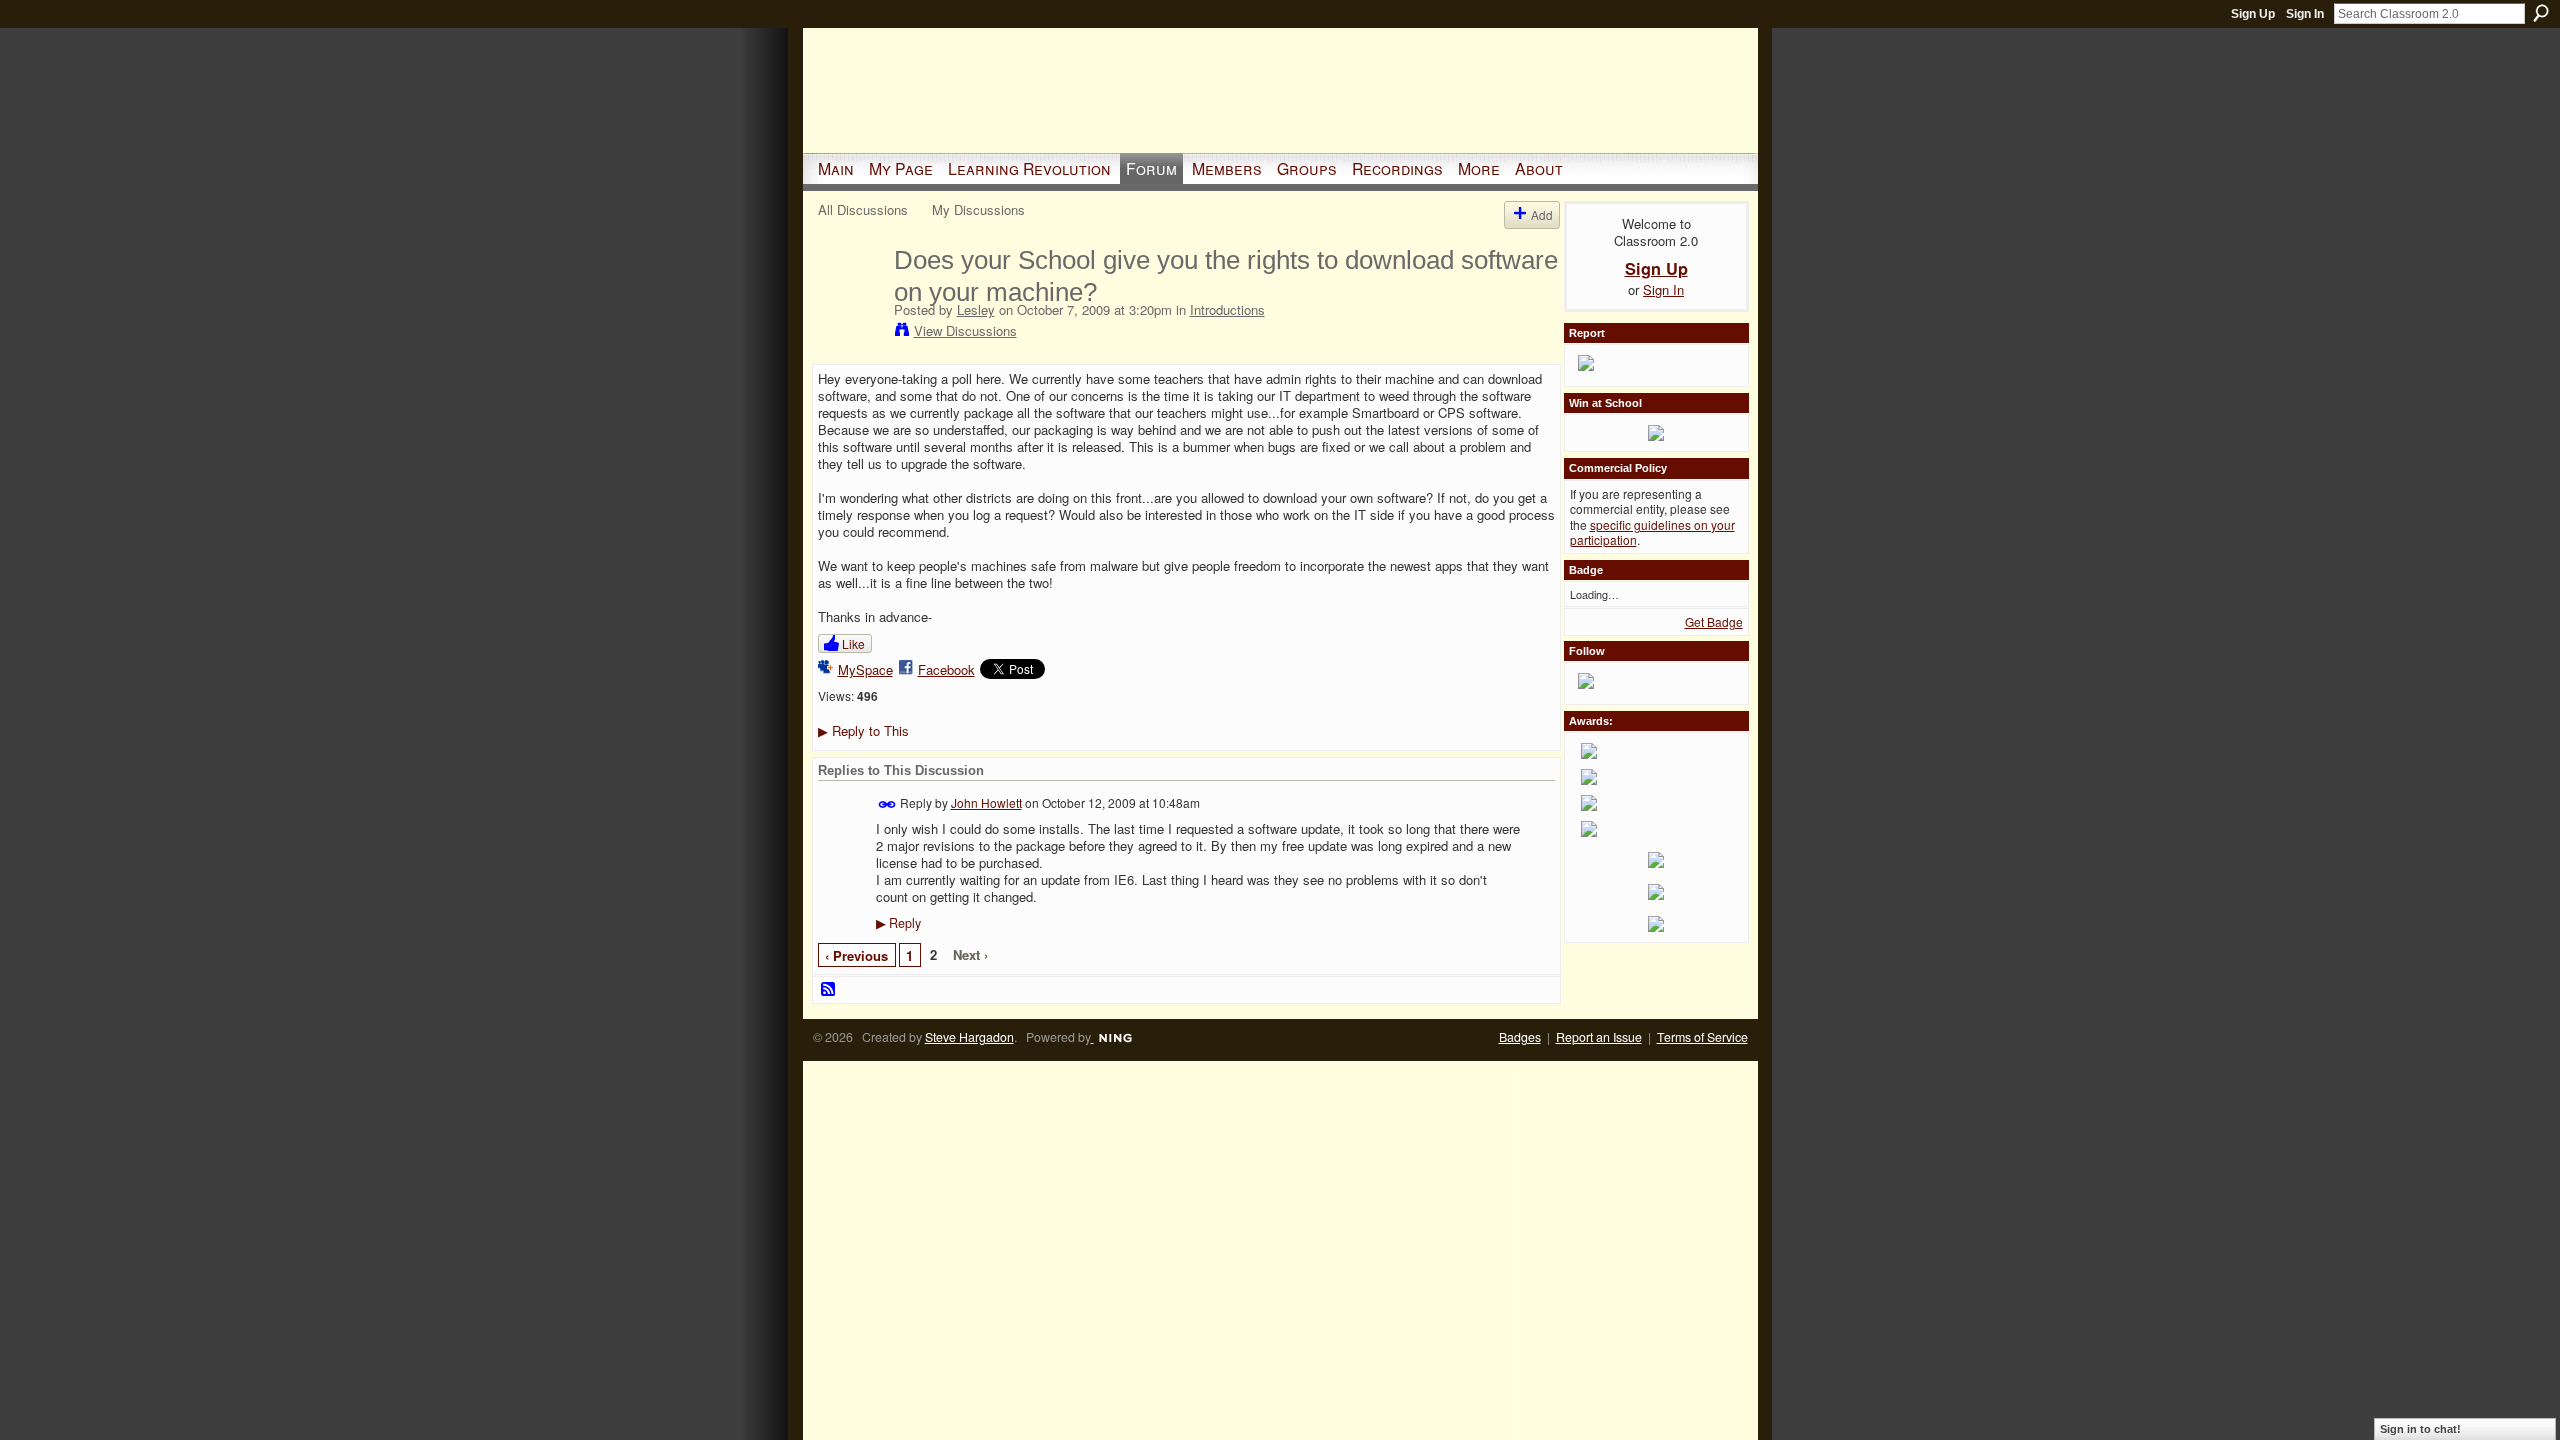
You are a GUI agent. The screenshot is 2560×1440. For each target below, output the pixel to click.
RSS (829, 990)
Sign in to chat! (2420, 1429)
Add (1542, 214)
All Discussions (863, 209)
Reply (898, 923)
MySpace (865, 669)
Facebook (946, 669)
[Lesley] (850, 302)
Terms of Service (1702, 1037)
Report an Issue (1599, 1037)
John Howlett (986, 802)
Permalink (887, 804)
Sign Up (2253, 14)
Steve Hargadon (969, 1037)
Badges (1520, 1037)
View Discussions (965, 330)
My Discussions (978, 209)
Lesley (976, 309)
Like (853, 643)
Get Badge (1714, 621)
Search (2541, 13)
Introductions (1227, 309)
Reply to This (863, 730)
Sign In (2305, 14)
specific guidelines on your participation (1652, 532)
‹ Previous (856, 955)
